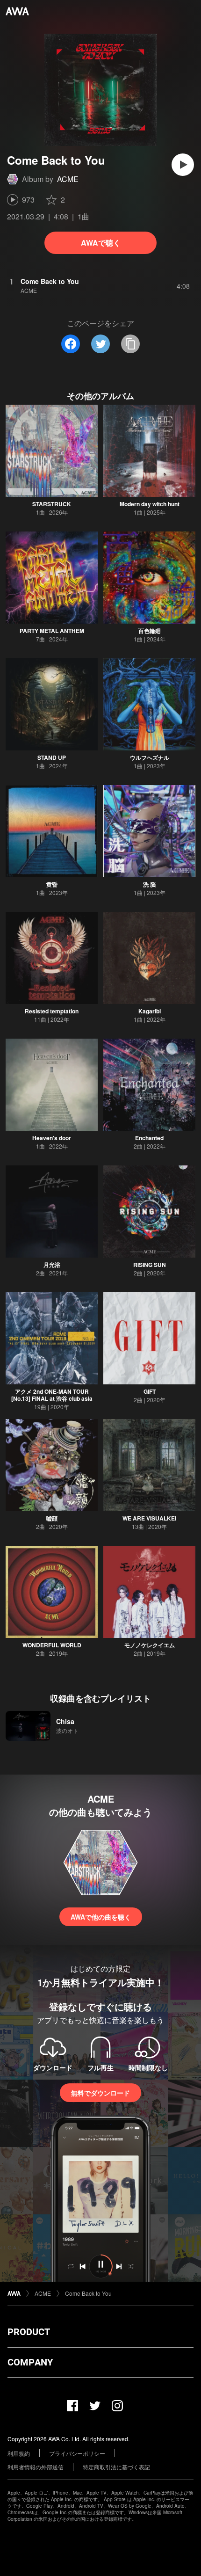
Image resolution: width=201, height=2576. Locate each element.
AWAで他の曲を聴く (101, 1917)
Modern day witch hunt (150, 504)
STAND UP (52, 757)
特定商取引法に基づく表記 (116, 2467)
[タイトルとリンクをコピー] (130, 344)
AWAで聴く (101, 243)
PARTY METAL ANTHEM (52, 631)
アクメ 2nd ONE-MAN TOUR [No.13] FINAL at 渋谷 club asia (52, 1395)
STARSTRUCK (52, 504)
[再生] (183, 165)
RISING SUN (150, 1265)
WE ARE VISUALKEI (149, 1518)
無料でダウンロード (100, 2093)
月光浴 (52, 1265)
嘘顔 (52, 1518)
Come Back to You (88, 2293)
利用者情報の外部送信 (36, 2467)
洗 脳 (149, 884)
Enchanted (149, 1138)
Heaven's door (52, 1138)
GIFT (150, 1391)
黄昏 (52, 884)
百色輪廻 (150, 631)
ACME (68, 179)
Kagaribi (150, 1011)
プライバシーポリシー (77, 2453)
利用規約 (19, 2453)
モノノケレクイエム (150, 1645)
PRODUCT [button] (29, 2332)
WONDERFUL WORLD (52, 1645)
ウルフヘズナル (150, 757)
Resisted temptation (52, 1011)
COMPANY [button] (30, 2362)
